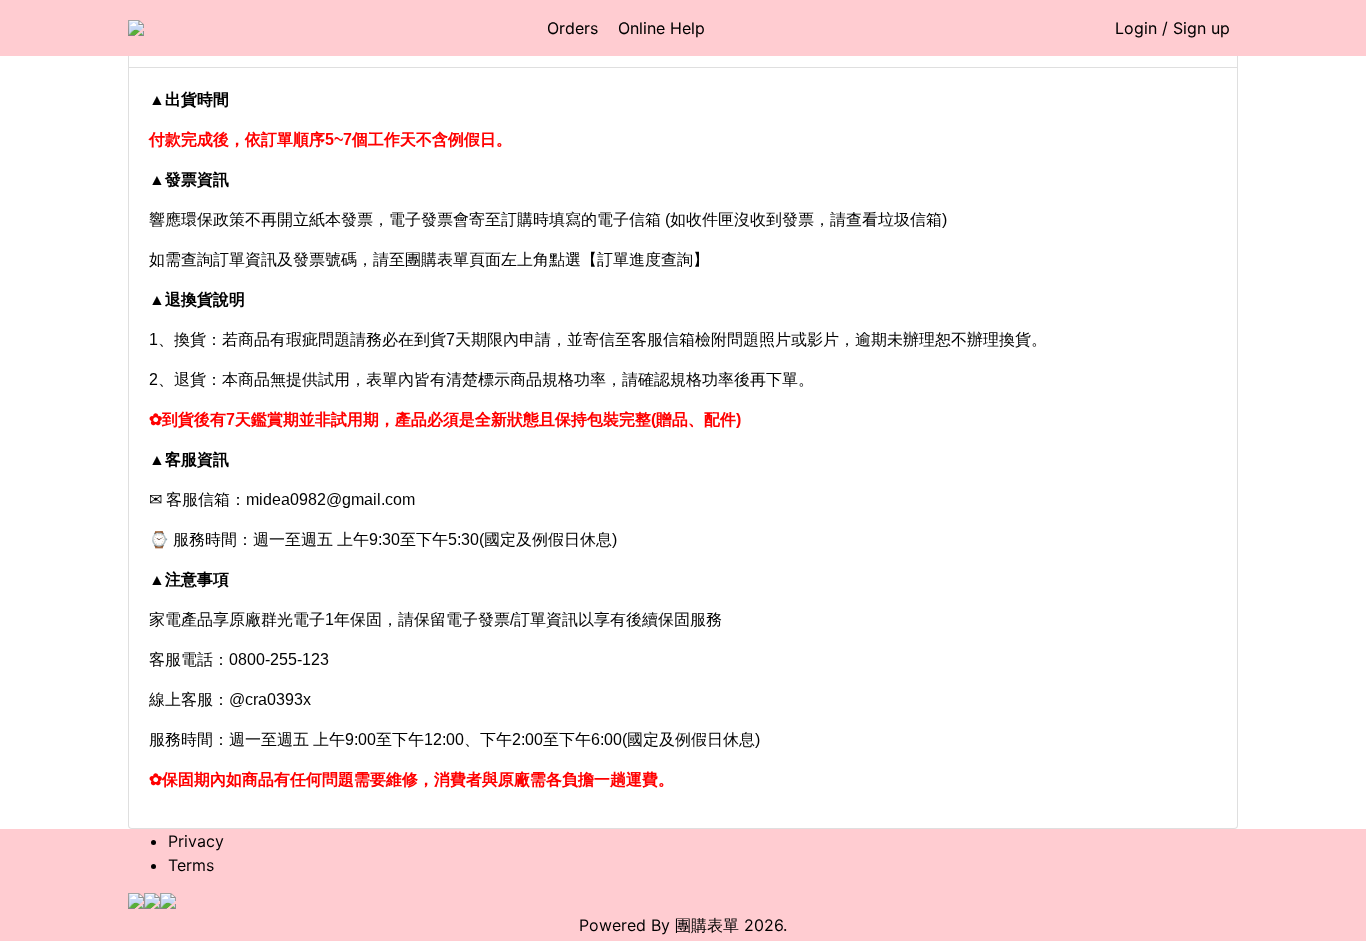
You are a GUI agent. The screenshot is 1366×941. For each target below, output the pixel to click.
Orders (572, 28)
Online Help (661, 28)
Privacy (196, 841)
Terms (191, 865)
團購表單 (707, 925)
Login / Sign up (1172, 28)
